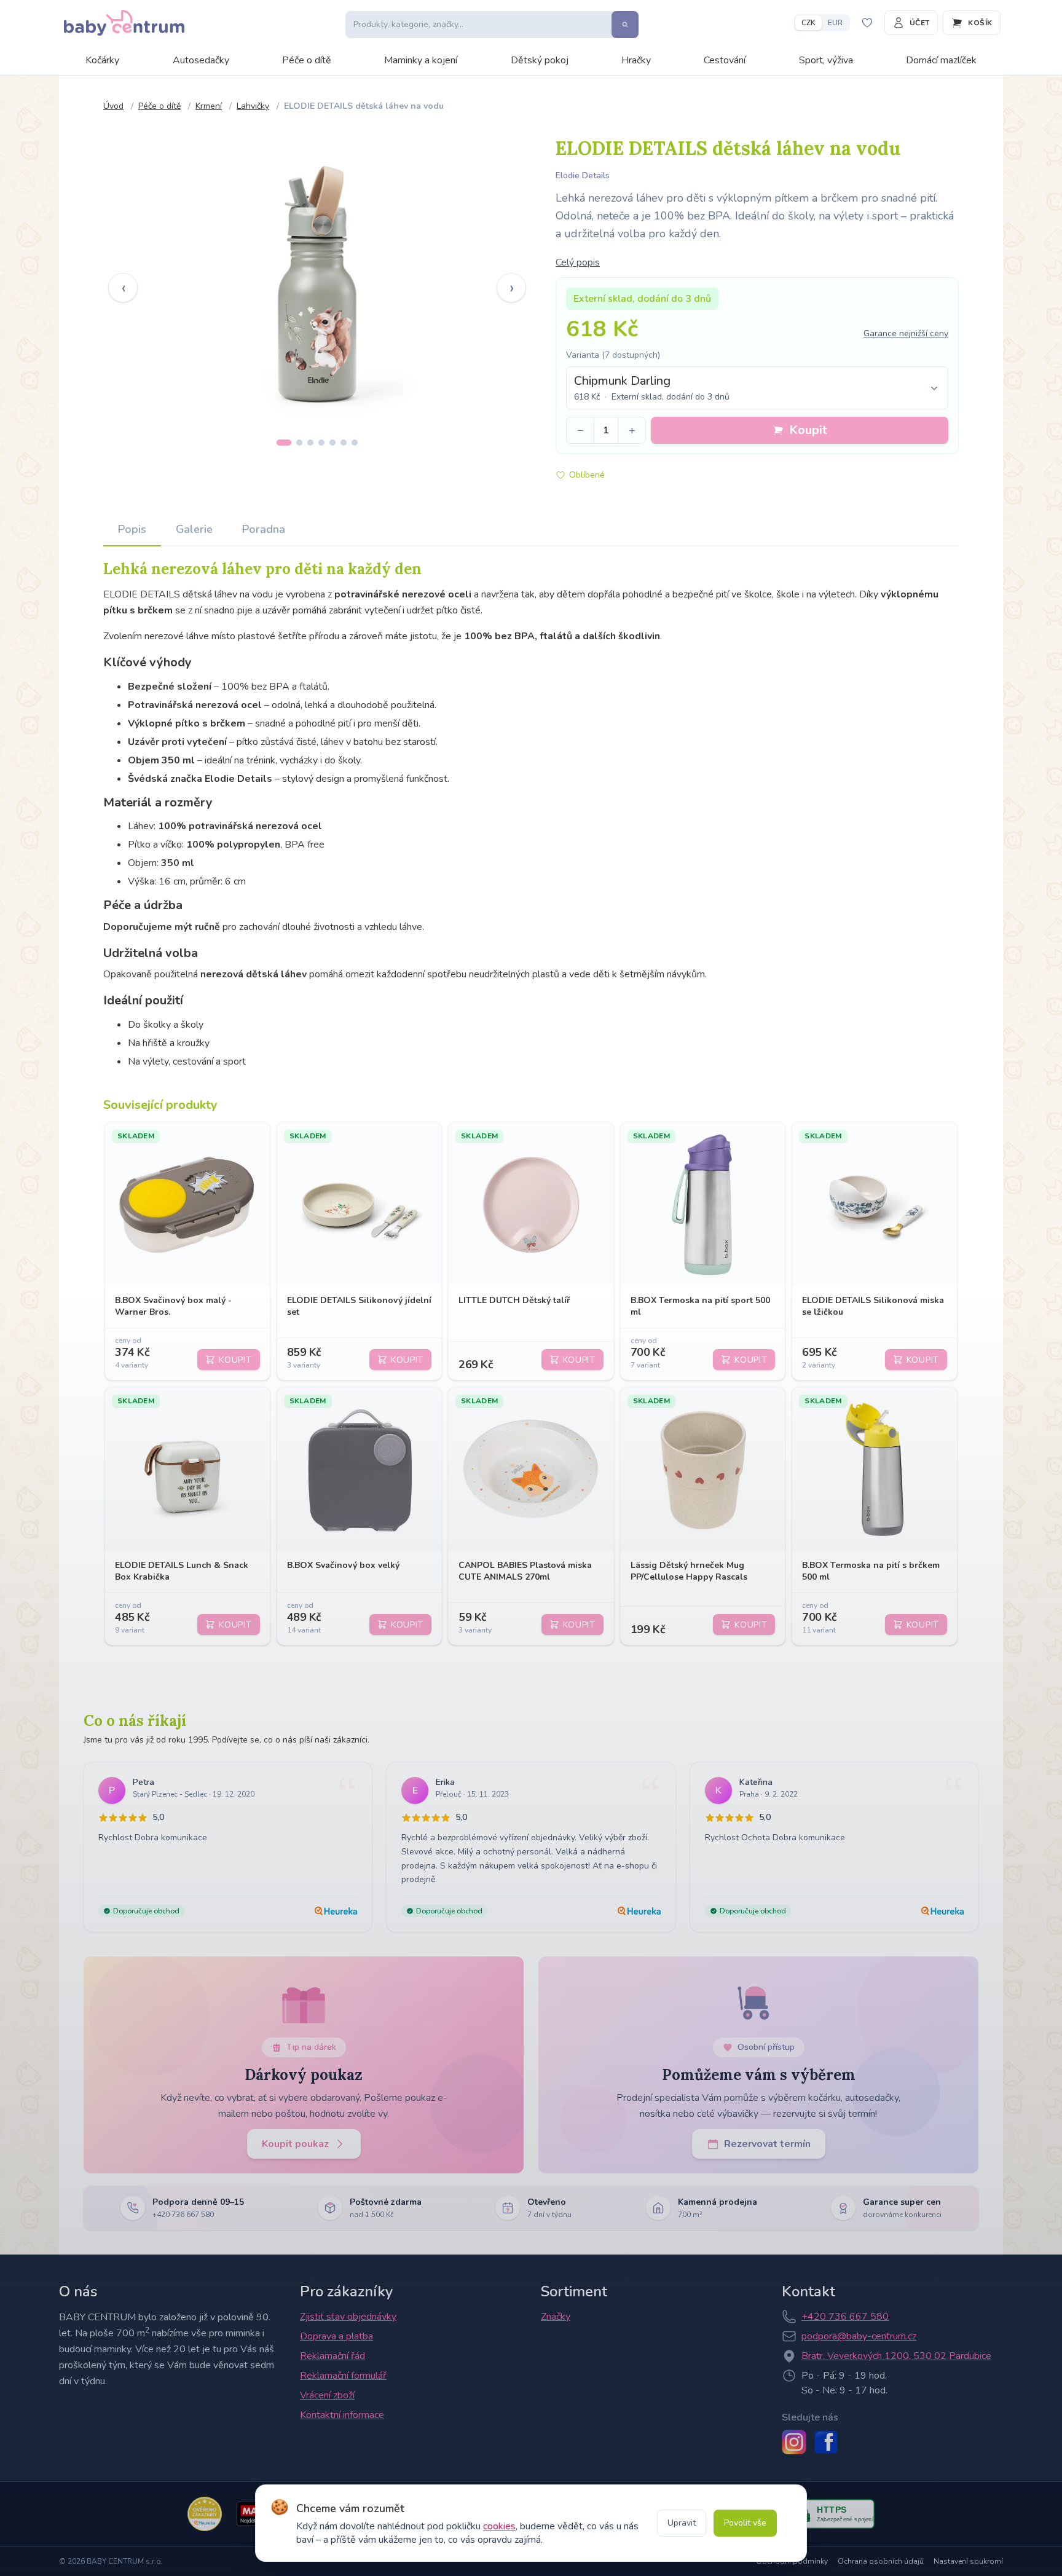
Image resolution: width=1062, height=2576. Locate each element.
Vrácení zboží (327, 2395)
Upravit (682, 2523)
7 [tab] (355, 443)
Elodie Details (583, 175)
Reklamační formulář (343, 2376)
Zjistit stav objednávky (348, 2317)
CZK (808, 23)
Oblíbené (587, 475)
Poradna (264, 529)
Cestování (725, 60)
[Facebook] (826, 2442)
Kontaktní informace (342, 2415)
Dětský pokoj (540, 60)
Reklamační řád (332, 2356)
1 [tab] (284, 443)
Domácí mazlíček (941, 60)
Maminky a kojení (421, 60)
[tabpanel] (317, 278)
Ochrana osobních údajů (881, 2561)
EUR (835, 23)
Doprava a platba (336, 2336)
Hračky (636, 60)
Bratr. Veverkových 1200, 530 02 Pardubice (896, 2356)
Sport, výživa (826, 60)
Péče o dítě (307, 60)
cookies (499, 2526)
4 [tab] (321, 443)
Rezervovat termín (767, 2144)
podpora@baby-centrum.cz (859, 2336)
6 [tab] (344, 443)
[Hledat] (625, 25)
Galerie (194, 529)
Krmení (209, 106)
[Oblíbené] (867, 23)
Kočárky (102, 60)
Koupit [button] (808, 430)
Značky (556, 2317)
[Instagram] (794, 2442)
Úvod (113, 106)
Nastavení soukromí (968, 2561)
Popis (132, 529)
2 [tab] (299, 443)
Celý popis (578, 262)
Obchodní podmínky (792, 2561)
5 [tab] (332, 443)
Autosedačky (201, 60)
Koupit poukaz (295, 2144)
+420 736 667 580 (845, 2317)
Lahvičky (253, 106)
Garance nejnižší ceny (906, 333)
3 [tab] (310, 443)
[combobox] (757, 388)
